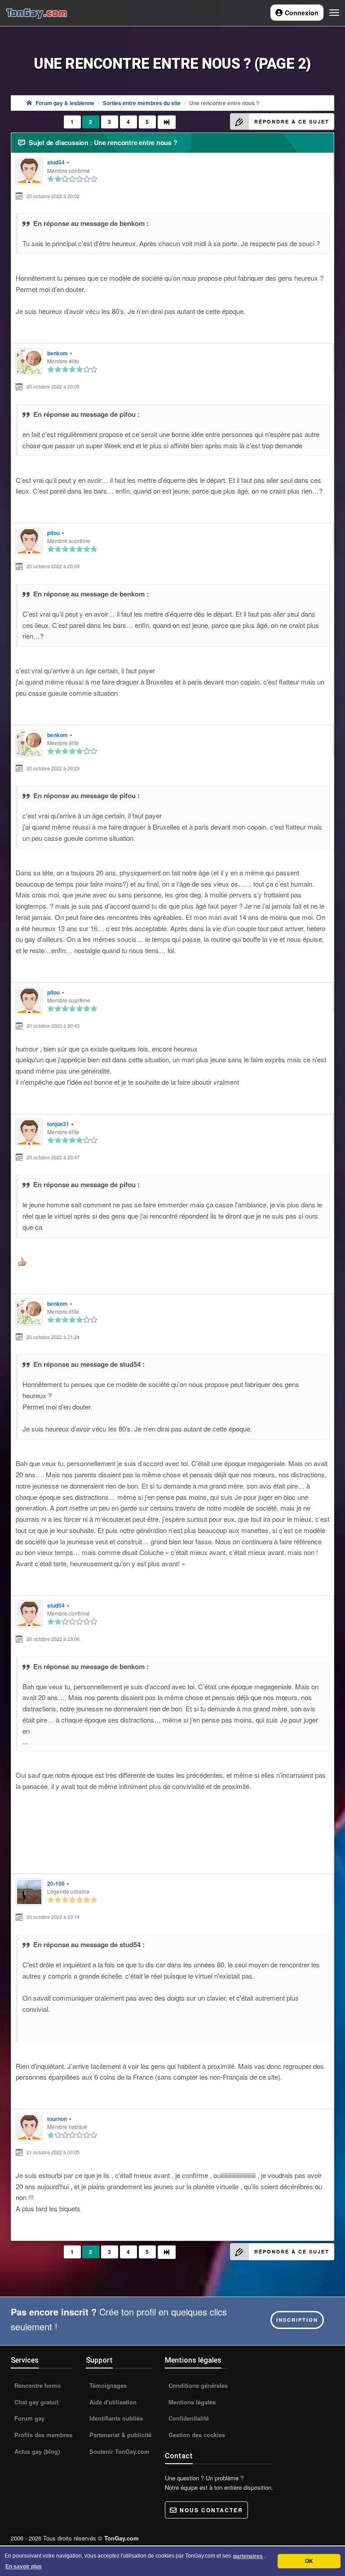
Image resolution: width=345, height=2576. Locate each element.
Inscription (297, 2320)
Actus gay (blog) (36, 2451)
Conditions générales (197, 2385)
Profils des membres (42, 2435)
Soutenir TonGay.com (119, 2451)
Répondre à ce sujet (292, 122)
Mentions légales (191, 2402)
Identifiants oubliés (115, 2418)
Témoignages (107, 2385)
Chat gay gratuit (35, 2402)
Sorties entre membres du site (142, 103)
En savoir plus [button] (24, 2567)
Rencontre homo (37, 2385)
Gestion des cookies (196, 2435)
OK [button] (309, 2561)
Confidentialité (188, 2418)
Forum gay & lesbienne (65, 103)
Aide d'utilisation (112, 2402)
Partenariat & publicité (119, 2435)
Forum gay (29, 2418)
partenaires (248, 2556)
